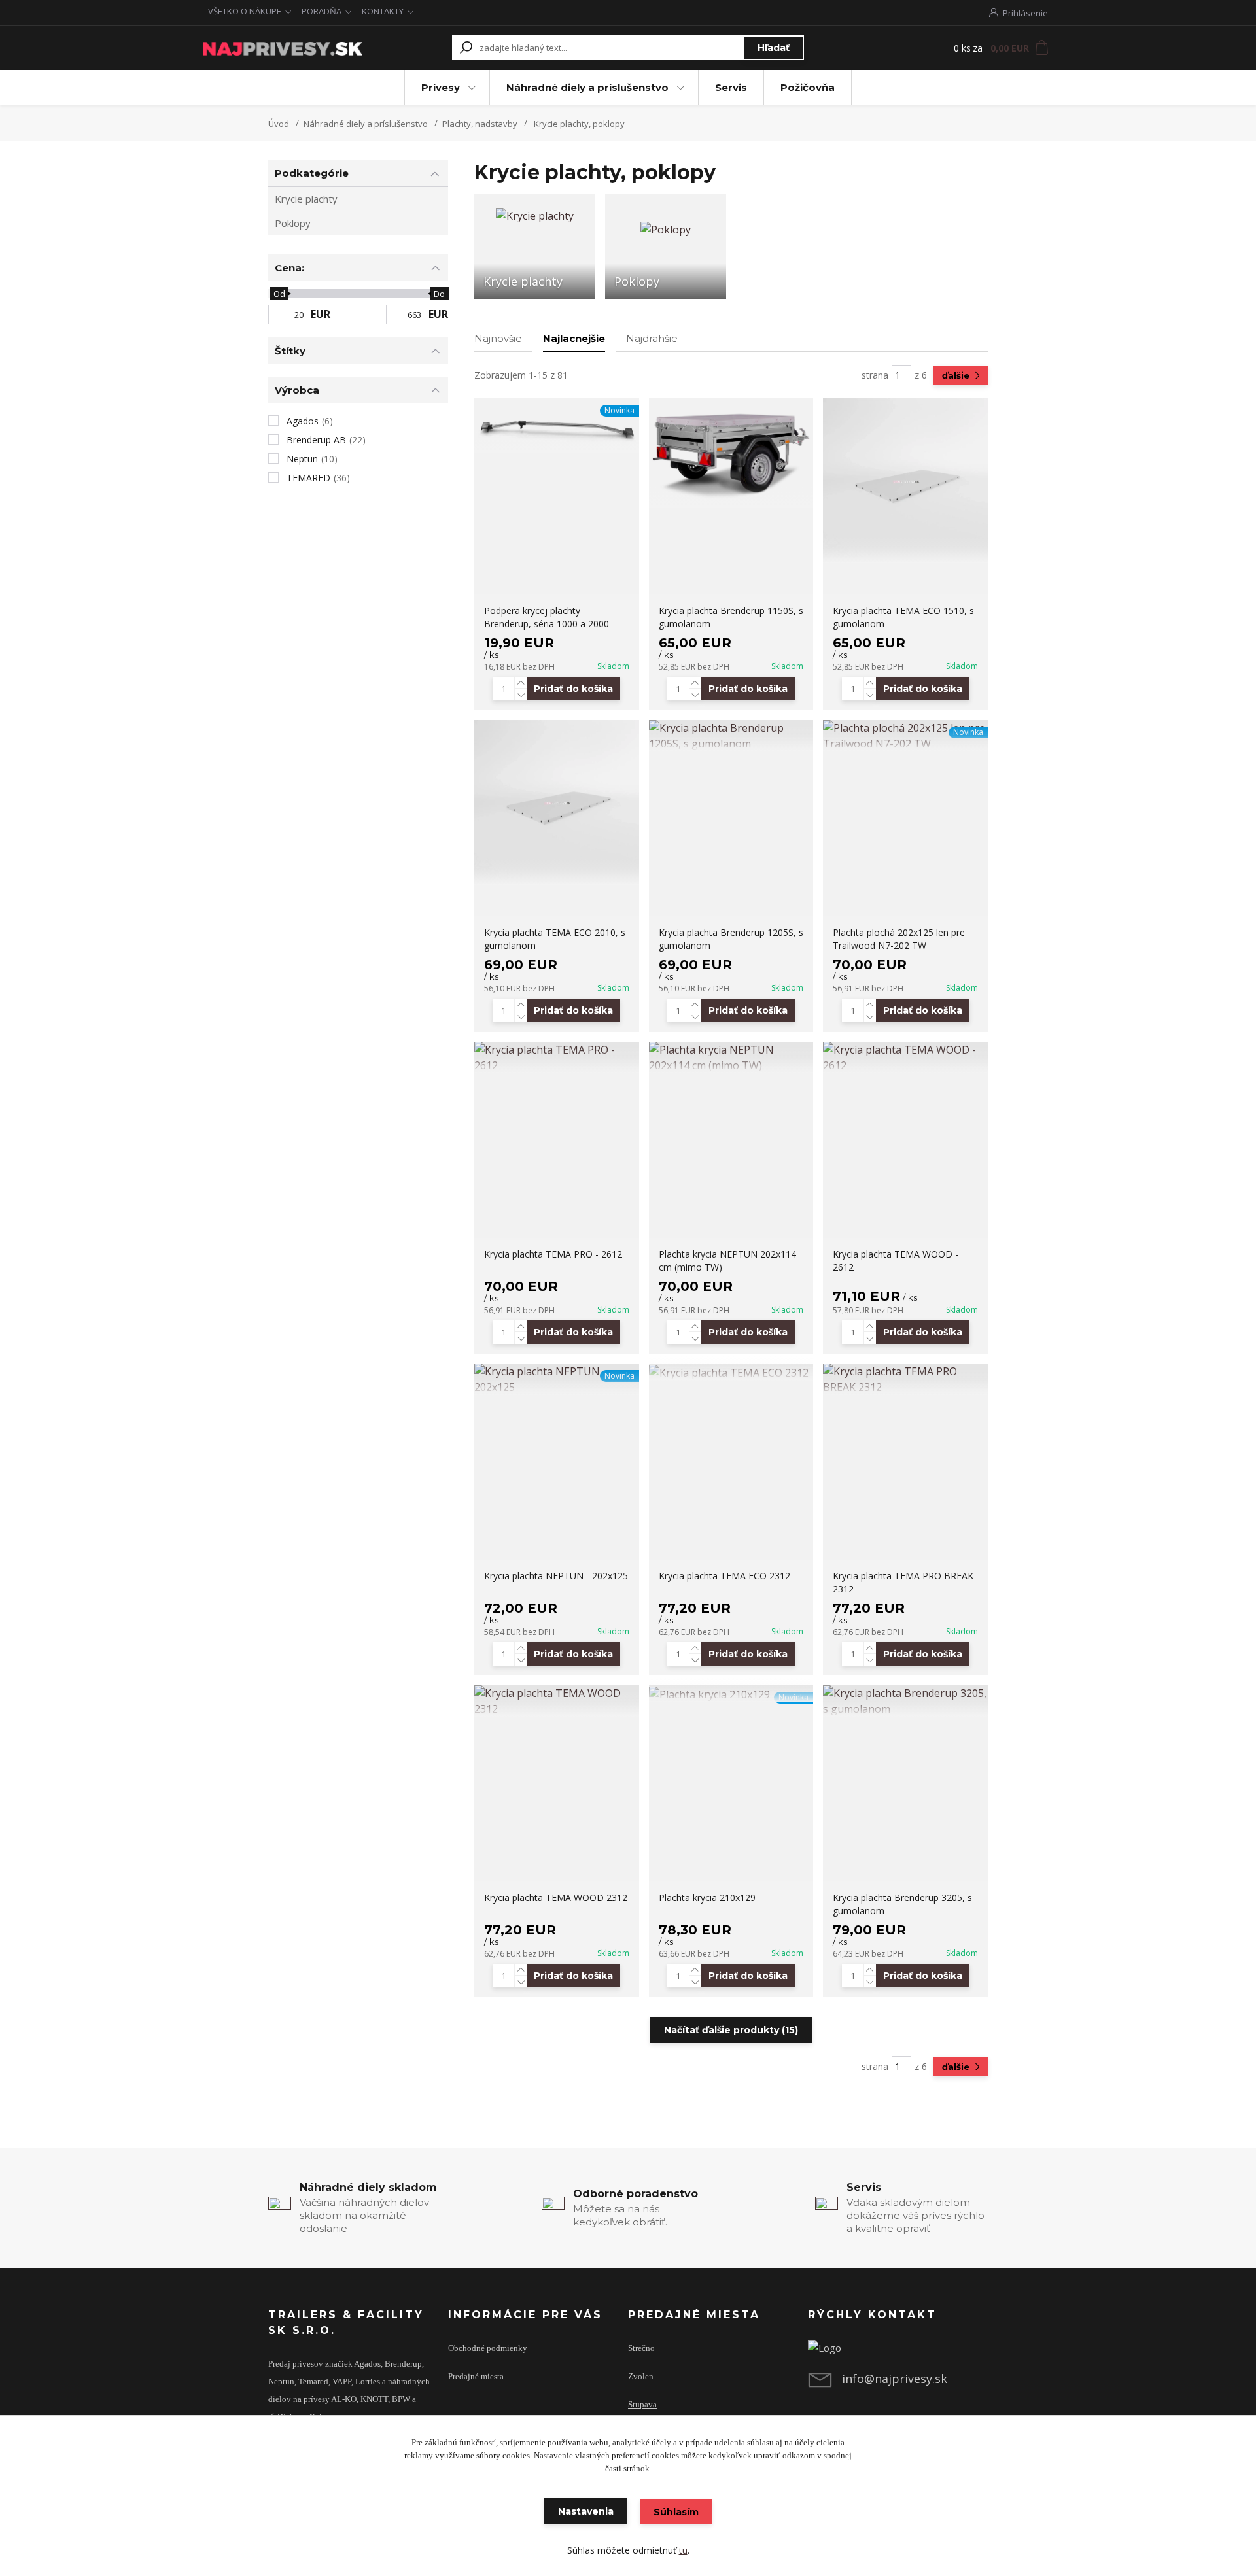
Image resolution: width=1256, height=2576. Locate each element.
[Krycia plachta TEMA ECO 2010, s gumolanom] (557, 802)
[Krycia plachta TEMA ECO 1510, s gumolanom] (905, 481)
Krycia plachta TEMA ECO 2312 (724, 1576)
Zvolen (641, 2377)
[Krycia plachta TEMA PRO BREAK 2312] (905, 1379)
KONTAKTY (383, 11)
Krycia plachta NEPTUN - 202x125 (556, 1576)
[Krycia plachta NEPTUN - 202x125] (557, 1379)
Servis (731, 87)
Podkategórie (312, 173)
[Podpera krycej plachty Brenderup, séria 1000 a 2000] (557, 426)
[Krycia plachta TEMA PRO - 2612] (557, 1057)
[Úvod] (283, 48)
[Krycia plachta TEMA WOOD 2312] (557, 1701)
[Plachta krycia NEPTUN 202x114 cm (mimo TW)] (731, 1057)
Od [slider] (279, 294)
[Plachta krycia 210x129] (731, 1694)
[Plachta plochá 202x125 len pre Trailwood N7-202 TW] (905, 736)
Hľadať (774, 48)
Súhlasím (676, 2512)
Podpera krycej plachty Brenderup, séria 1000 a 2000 (547, 617)
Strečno (641, 2348)
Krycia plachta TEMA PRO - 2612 (553, 1254)
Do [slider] (439, 294)
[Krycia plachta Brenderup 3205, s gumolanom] (905, 1701)
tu (683, 2550)
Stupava (642, 2405)
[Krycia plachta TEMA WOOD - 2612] (905, 1057)
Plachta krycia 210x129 (707, 1898)
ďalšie (957, 375)
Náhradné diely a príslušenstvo (587, 87)
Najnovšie (498, 338)
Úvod (279, 124)
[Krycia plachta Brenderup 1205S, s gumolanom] (731, 736)
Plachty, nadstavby (480, 124)
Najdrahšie (652, 338)
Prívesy (441, 87)
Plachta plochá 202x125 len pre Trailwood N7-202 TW (899, 939)
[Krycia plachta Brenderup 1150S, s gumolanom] (731, 453)
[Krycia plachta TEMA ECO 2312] (731, 1372)
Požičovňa (808, 87)
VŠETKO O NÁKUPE (245, 11)
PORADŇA (322, 11)
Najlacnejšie (574, 338)
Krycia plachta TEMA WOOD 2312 (556, 1898)
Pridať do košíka (573, 689)
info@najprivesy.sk (895, 2379)
